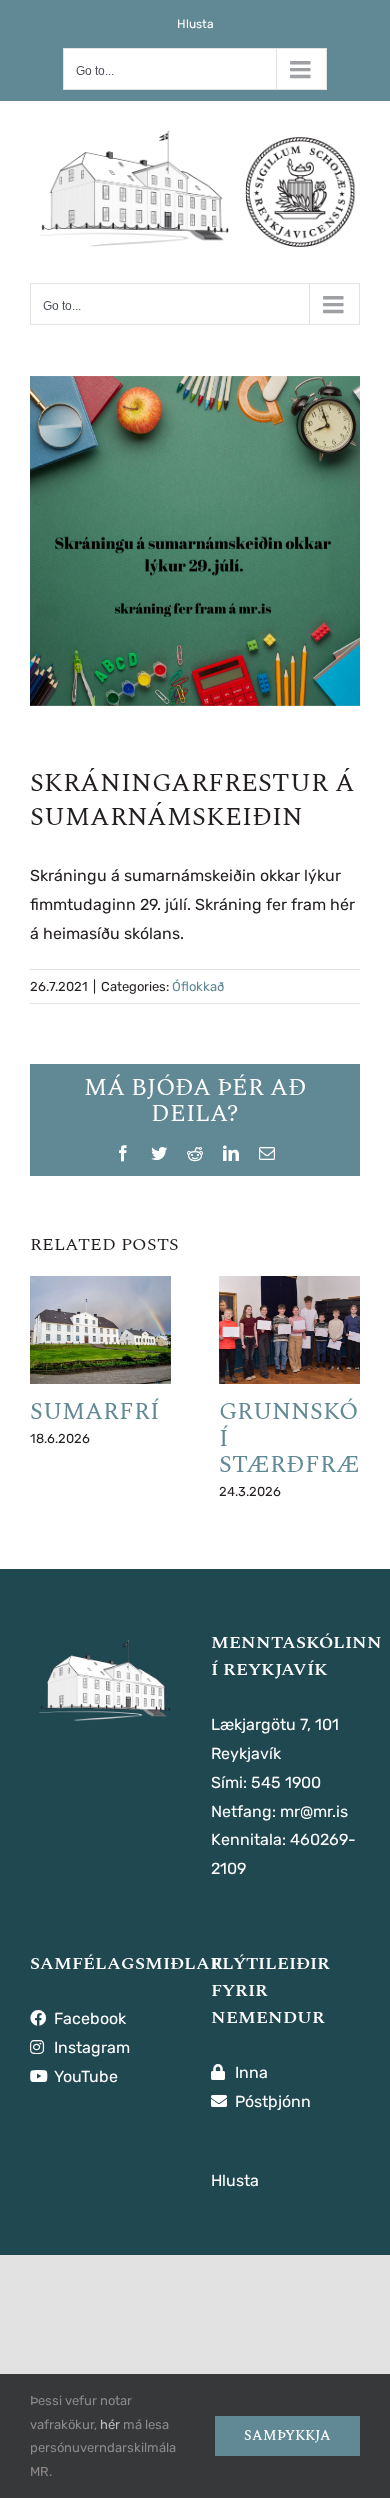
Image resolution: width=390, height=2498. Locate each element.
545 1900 (286, 1782)
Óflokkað (198, 986)
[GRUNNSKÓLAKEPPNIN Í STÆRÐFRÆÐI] (289, 1330)
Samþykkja (287, 2435)
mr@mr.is (314, 1811)
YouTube (84, 2076)
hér (110, 2424)
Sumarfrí (94, 1412)
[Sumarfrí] (100, 1330)
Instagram (90, 2047)
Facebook (88, 2018)
